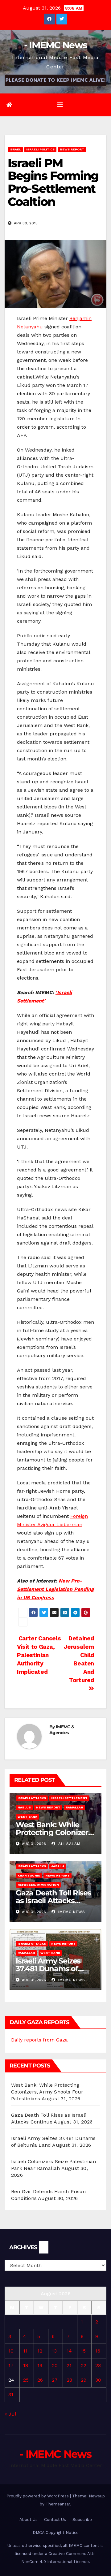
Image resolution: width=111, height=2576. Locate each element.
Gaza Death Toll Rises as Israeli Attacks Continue (53, 1901)
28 (69, 2380)
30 (98, 2380)
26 (40, 2380)
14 (69, 2351)
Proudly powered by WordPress (38, 2496)
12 (40, 2351)
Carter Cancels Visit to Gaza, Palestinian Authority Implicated (39, 1655)
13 (54, 2351)
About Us (29, 2520)
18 (26, 2365)
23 (98, 2365)
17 (11, 2365)
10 (11, 2351)
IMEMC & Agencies (62, 1730)
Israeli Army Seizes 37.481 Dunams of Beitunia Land (48, 1969)
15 (83, 2351)
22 (84, 2365)
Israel (15, 149)
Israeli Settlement (69, 1798)
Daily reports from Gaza (39, 2040)
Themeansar (58, 2504)
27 (55, 2380)
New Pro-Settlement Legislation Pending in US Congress (55, 1589)
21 (69, 2365)
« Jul (10, 2414)
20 (55, 2365)
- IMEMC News (56, 45)
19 (40, 2365)
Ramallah (74, 1807)
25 (26, 2380)
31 (11, 2394)
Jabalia (58, 1866)
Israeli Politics (40, 149)
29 (84, 2380)
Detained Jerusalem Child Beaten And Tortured (79, 1659)
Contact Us (55, 2520)
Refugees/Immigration (38, 1885)
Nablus (24, 1807)
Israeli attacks (32, 1798)
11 (25, 2351)
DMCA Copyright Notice (56, 2533)
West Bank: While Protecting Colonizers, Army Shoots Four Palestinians (47, 2092)
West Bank (27, 1817)
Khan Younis (29, 1875)
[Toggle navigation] (60, 105)
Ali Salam (69, 1844)
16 (98, 2351)
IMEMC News (71, 1912)
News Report (72, 149)
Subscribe (82, 2520)
